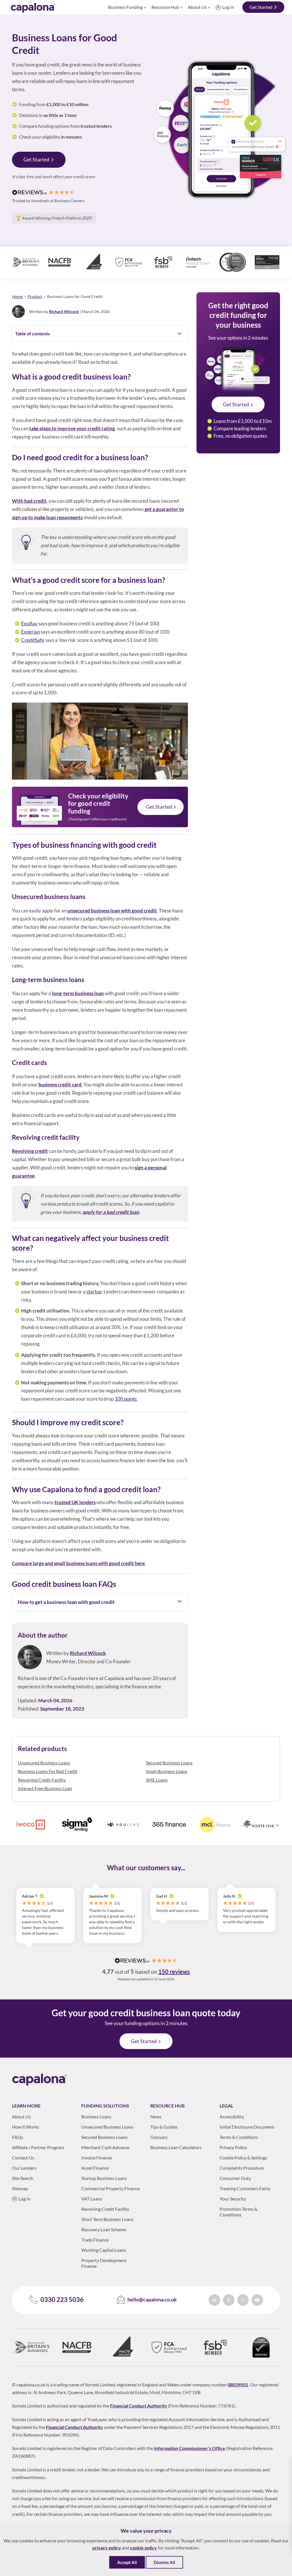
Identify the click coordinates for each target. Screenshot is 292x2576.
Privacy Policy (233, 2147)
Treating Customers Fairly (245, 2188)
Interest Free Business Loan (45, 1788)
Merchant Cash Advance (105, 2147)
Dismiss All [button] (164, 2562)
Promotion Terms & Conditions (239, 2212)
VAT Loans (92, 2199)
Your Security (233, 2199)
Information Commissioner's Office (190, 2448)
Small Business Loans (167, 1771)
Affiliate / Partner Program (38, 2147)
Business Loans (96, 2116)
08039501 (238, 2385)
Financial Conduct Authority (139, 2406)
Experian (31, 632)
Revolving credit (30, 1151)
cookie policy (143, 2548)
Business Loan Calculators (176, 2147)
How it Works (26, 2127)
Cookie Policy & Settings (243, 2158)
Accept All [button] (127, 2562)
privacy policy (107, 2548)
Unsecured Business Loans (44, 1763)
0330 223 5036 (62, 2300)
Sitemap (20, 2188)
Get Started (261, 7)
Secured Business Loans (169, 1763)
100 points (126, 1399)
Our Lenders (24, 2168)
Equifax (29, 623)
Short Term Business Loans (107, 2219)
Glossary (159, 2137)
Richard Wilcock (64, 312)
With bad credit (29, 501)
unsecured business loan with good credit (112, 911)
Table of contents (33, 333)
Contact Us (23, 2158)
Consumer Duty (235, 2178)
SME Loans (157, 1780)
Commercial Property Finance (110, 2188)
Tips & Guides (164, 2127)
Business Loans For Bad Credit (48, 1771)
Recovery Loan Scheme (104, 2229)
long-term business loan (78, 993)
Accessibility (232, 2116)
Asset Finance (95, 2168)
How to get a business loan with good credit (66, 1602)
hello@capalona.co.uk (152, 2299)
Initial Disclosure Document (247, 2127)
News (156, 2116)
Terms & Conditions (239, 2137)
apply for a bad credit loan (111, 1212)
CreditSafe (33, 640)
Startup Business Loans (104, 2178)
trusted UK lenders (75, 1502)
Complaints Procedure (242, 2168)
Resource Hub (165, 7)
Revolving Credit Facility (42, 1780)
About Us (197, 7)
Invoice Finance (97, 2158)
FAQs (18, 2137)
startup (94, 1292)
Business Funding (125, 7)
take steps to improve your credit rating (72, 428)
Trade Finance (95, 2240)
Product (35, 296)
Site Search (23, 2178)
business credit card (60, 1085)
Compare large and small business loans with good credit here (78, 1563)
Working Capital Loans (104, 2250)
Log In (228, 7)
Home (17, 296)
